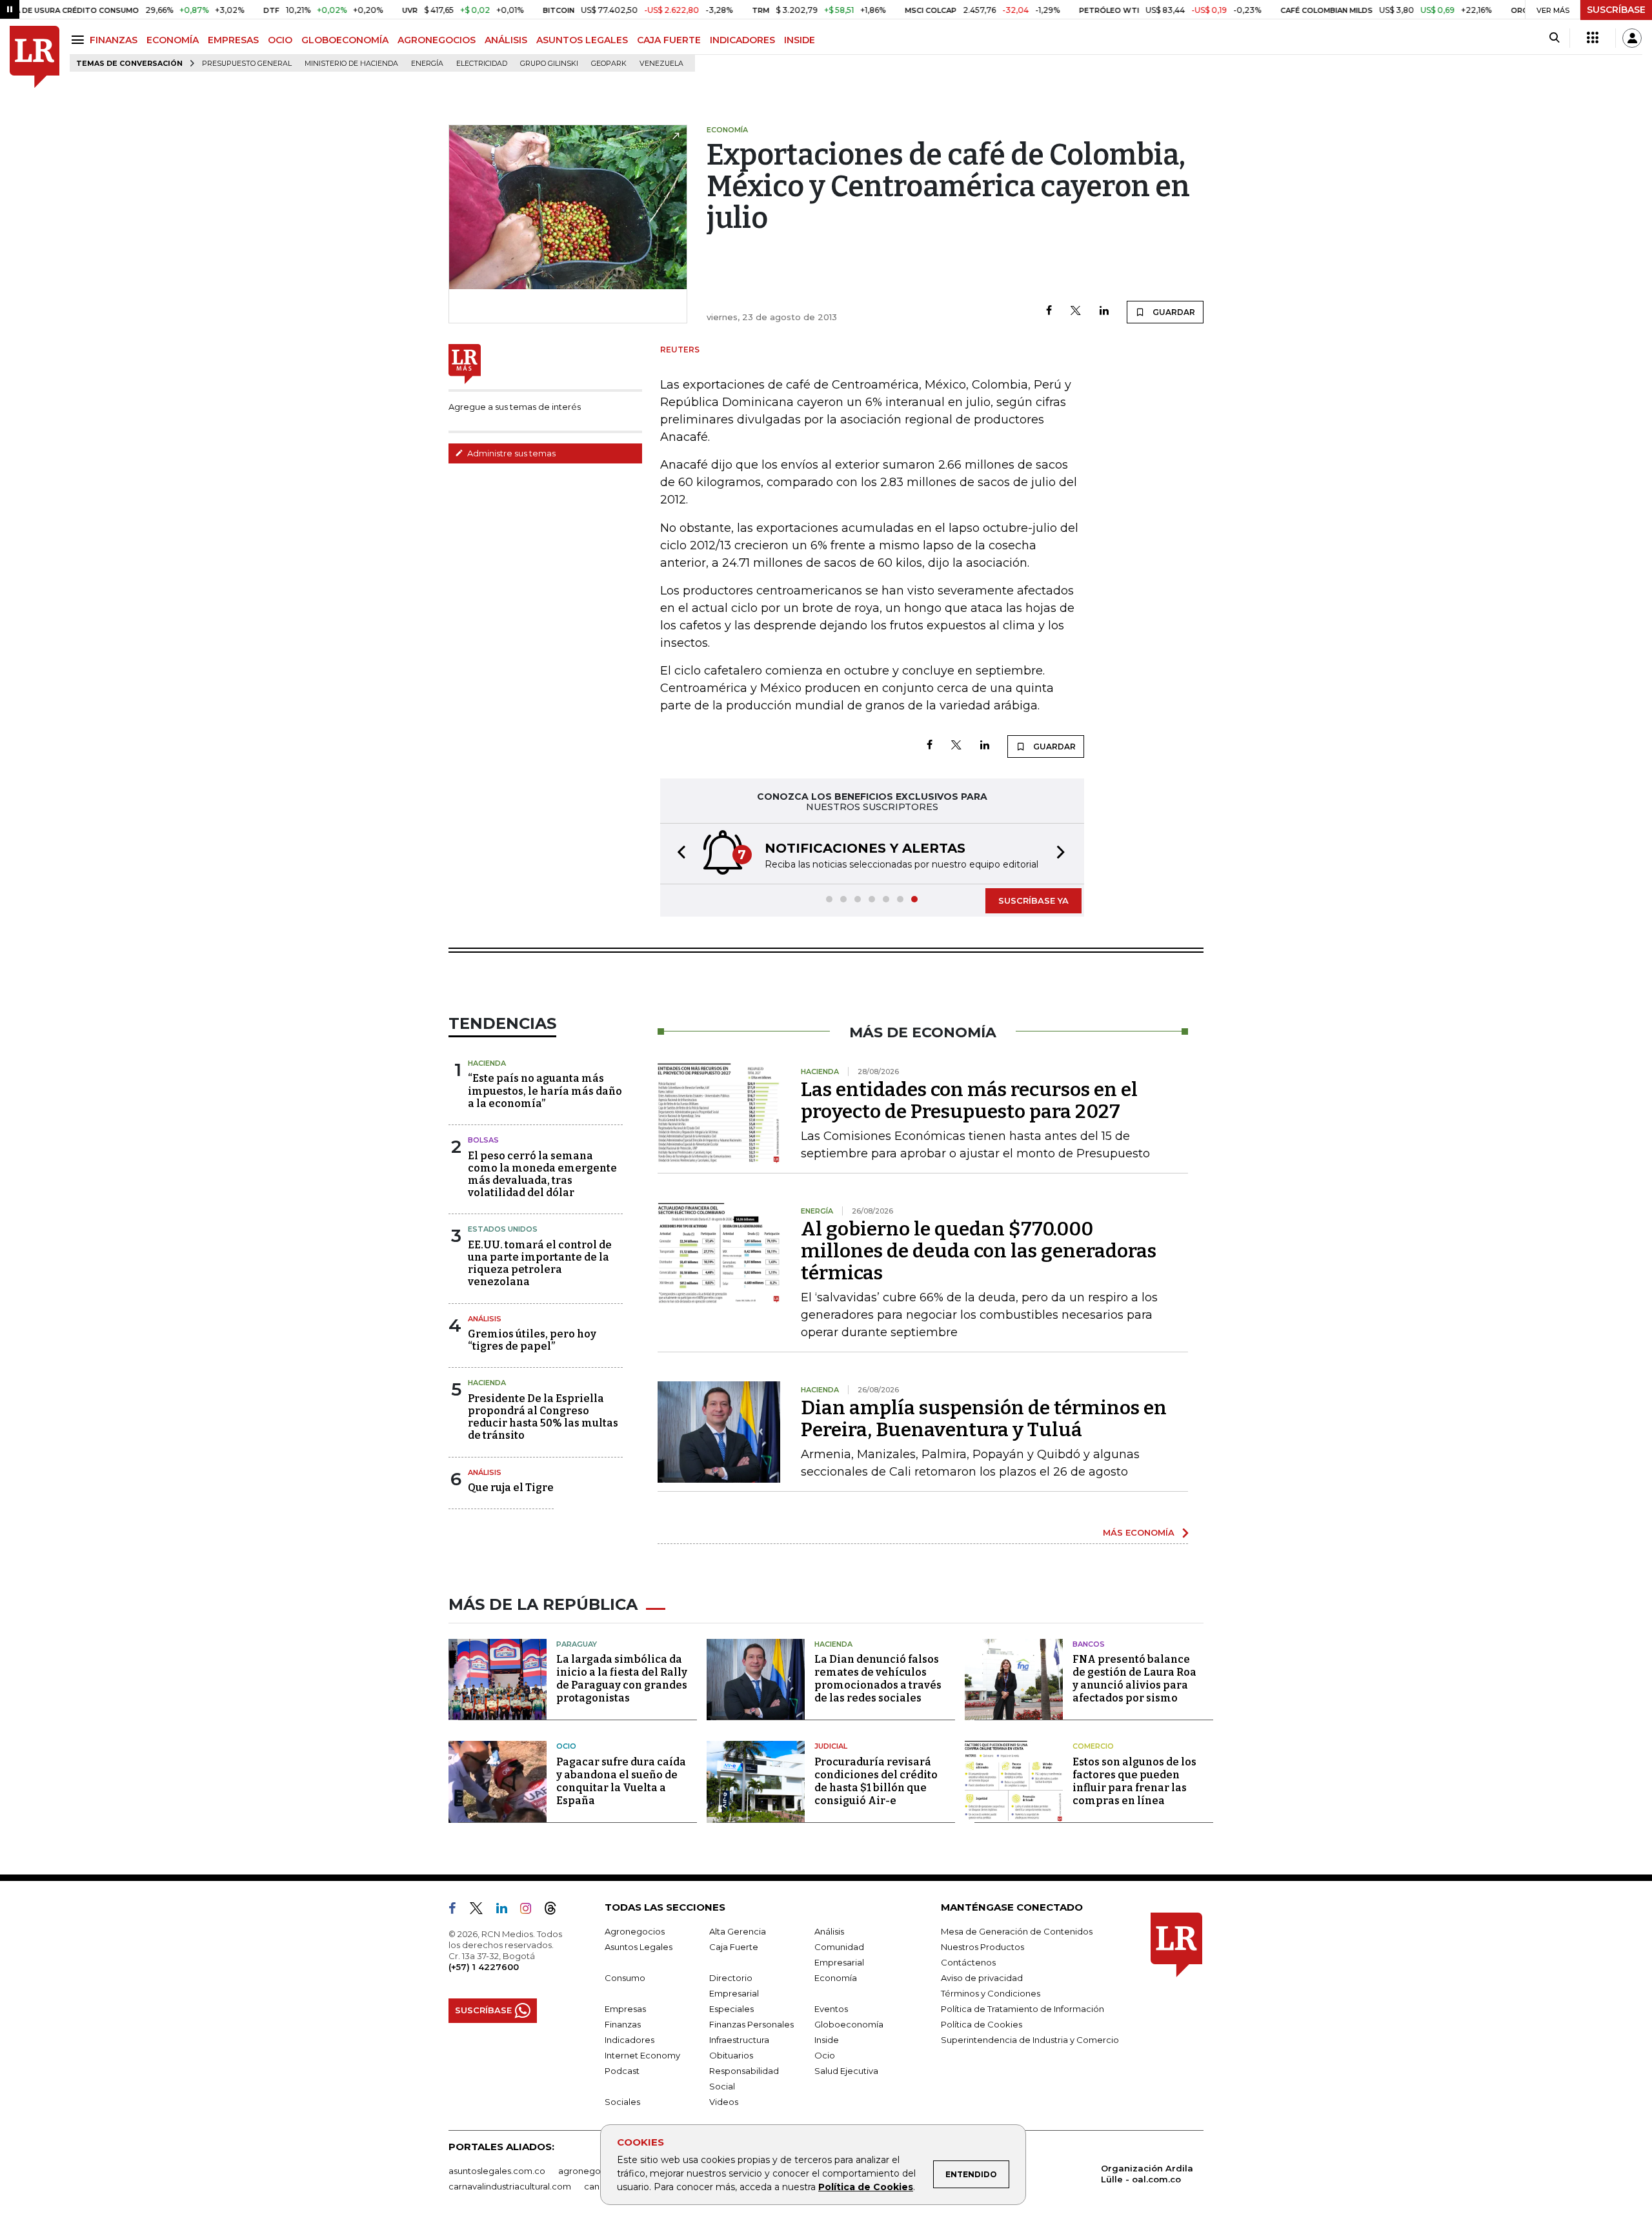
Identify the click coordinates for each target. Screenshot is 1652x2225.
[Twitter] (1076, 311)
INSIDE (800, 40)
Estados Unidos (503, 1229)
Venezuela (661, 64)
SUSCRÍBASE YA (1033, 900)
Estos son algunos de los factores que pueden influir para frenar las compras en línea (1134, 1781)
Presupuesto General (247, 64)
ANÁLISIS (506, 40)
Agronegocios (635, 1931)
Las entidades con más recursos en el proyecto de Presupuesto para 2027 (969, 1101)
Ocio (566, 1746)
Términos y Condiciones (991, 1993)
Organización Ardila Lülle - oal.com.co (1147, 2174)
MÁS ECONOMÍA (1139, 1532)
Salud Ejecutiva (846, 2071)
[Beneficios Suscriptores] (1593, 38)
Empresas (625, 2009)
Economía (836, 1978)
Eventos (831, 2009)
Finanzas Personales (751, 2024)
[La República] (35, 57)
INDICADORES (742, 40)
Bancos (1089, 1644)
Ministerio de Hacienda (351, 64)
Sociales (622, 2102)
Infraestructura (739, 2040)
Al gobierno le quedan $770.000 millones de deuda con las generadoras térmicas (979, 1251)
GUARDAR (1173, 312)
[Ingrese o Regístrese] (1632, 38)
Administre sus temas (510, 453)
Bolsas (483, 1140)
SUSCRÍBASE (1616, 10)
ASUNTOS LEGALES (582, 40)
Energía (427, 64)
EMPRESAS (233, 40)
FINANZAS (114, 40)
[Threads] (556, 1911)
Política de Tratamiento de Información (1022, 2009)
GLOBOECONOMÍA (345, 40)
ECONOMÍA (173, 40)
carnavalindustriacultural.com (510, 2186)
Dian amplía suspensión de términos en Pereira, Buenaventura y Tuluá (984, 1419)
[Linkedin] (1104, 311)
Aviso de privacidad (982, 1978)
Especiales (731, 2009)
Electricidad (482, 64)
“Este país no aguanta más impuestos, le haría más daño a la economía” (545, 1091)
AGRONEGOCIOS (437, 40)
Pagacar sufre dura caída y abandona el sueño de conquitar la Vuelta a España (621, 1781)
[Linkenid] (507, 1911)
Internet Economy (642, 2055)
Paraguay (577, 1644)
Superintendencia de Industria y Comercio (1030, 2040)
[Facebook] (1049, 311)
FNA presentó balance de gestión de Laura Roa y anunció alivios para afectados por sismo (1134, 1679)
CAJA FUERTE (669, 40)
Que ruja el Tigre (511, 1488)
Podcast (622, 2071)
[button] (678, 854)
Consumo (625, 1978)
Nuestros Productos (982, 1947)
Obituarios (731, 2055)
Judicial (831, 1746)
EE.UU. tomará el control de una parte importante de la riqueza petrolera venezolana (540, 1264)
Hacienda (487, 1063)
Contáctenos (968, 1962)
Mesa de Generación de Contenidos (1017, 1931)
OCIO (280, 40)
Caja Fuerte (734, 1947)
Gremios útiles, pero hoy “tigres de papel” (532, 1340)
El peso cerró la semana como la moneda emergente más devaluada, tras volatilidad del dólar (542, 1174)
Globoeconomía (849, 2024)
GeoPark (609, 64)
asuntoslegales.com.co (497, 2171)
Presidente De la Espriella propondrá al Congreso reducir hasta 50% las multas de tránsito (543, 1417)
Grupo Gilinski (549, 64)
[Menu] (80, 40)
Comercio (1093, 1746)
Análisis (485, 1319)
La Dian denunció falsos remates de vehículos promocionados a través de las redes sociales (878, 1679)
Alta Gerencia (738, 1931)
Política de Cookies (866, 2187)
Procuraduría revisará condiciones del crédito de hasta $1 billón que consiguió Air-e (876, 1781)
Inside (827, 2040)
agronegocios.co (594, 2171)
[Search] (1554, 38)
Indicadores (630, 2040)
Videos (724, 2102)
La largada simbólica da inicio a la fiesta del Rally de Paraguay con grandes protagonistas (622, 1679)
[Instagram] (531, 1911)
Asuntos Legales (639, 1947)
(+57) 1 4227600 (484, 1967)
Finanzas (623, 2024)
